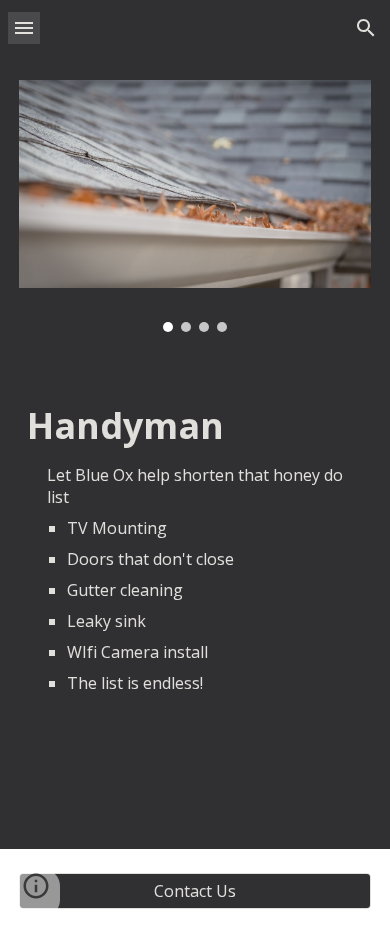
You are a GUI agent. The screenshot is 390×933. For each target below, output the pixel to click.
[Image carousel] (195, 206)
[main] (195, 550)
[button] (24, 27)
